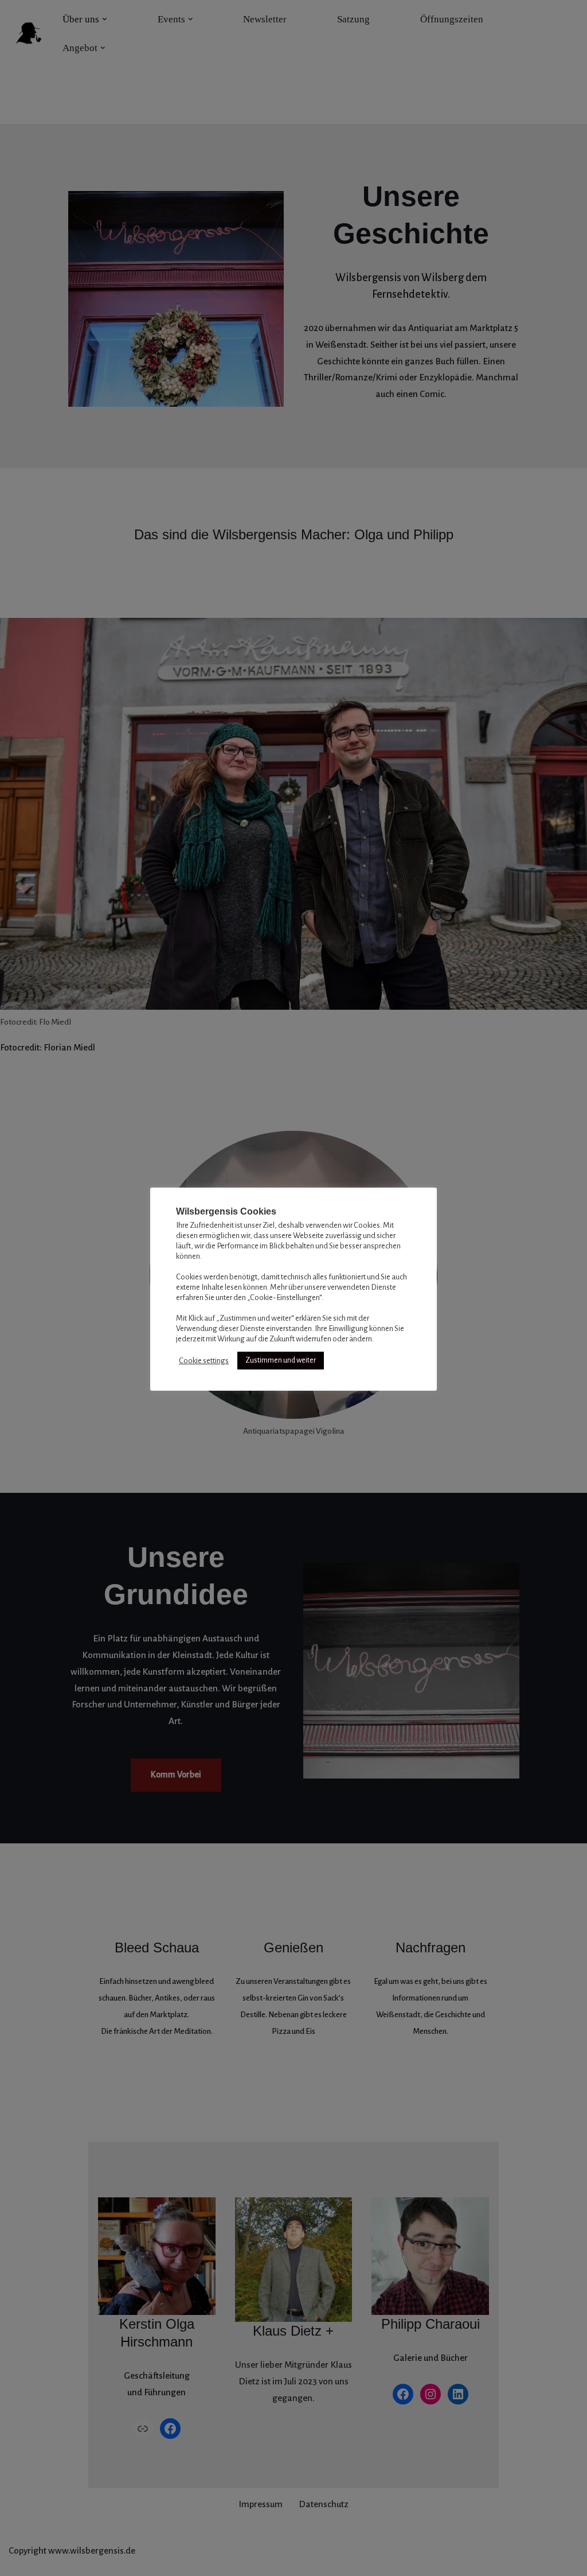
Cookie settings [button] (204, 1361)
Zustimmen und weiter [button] (281, 1360)
